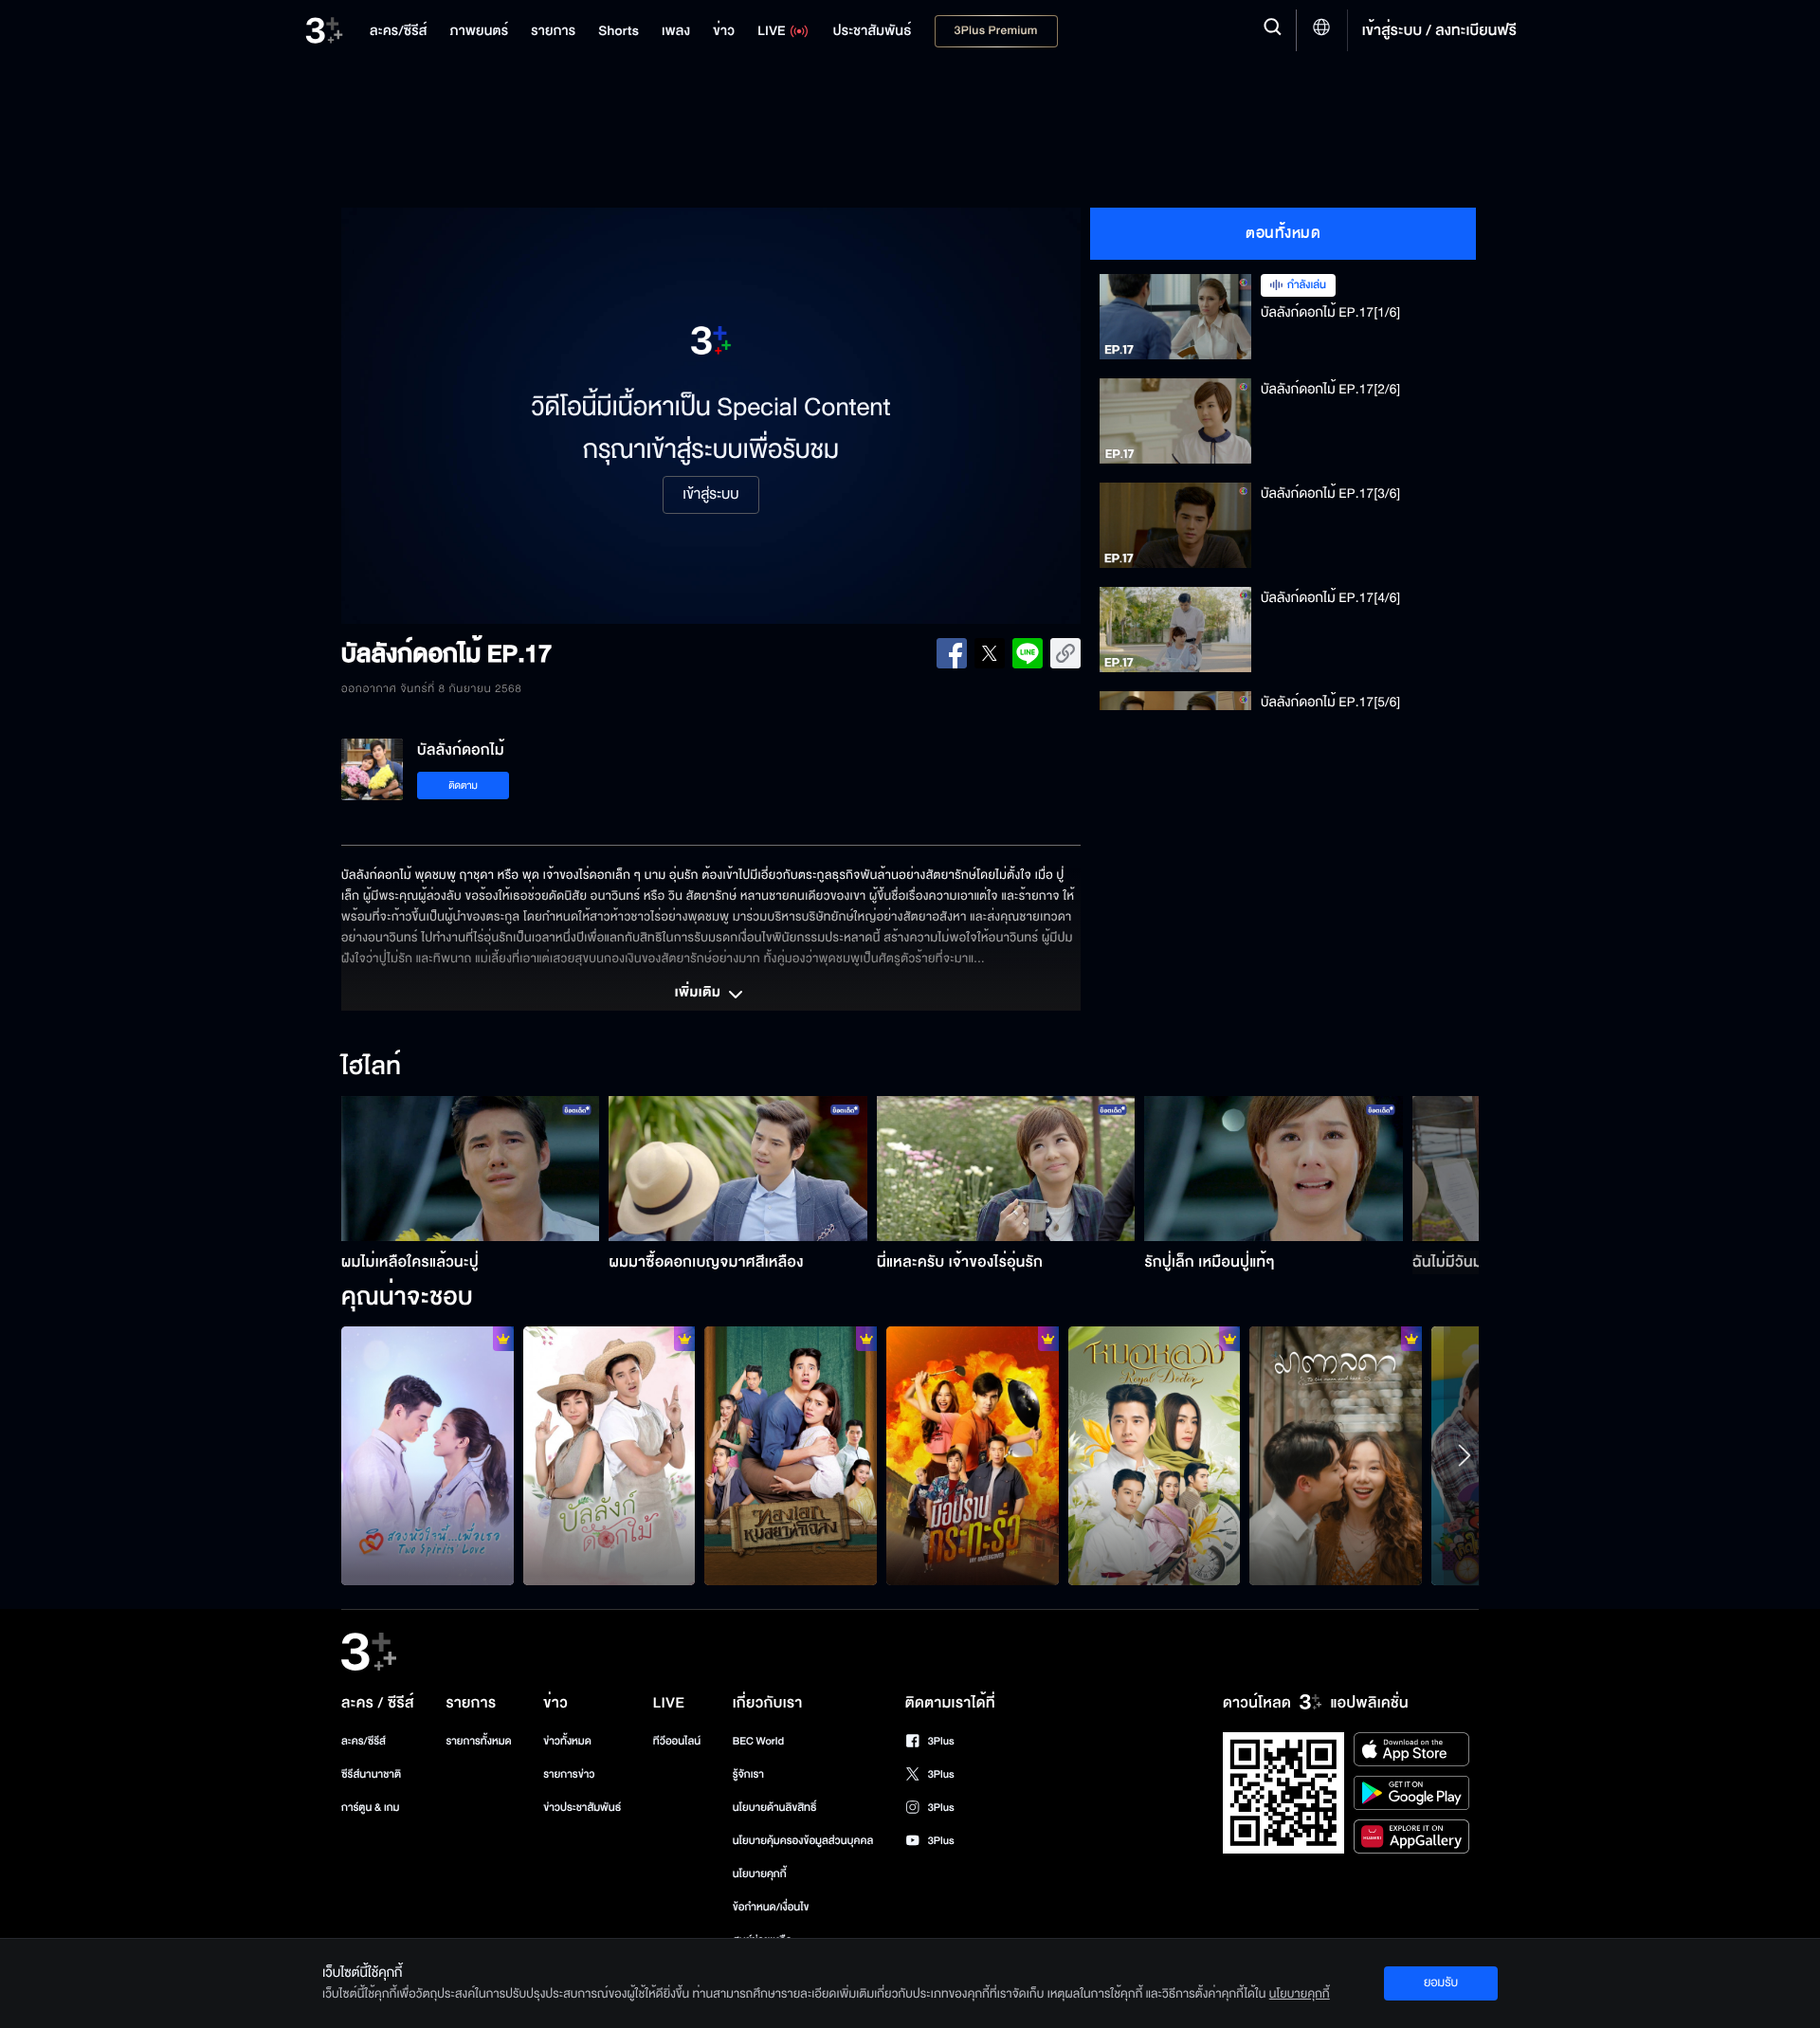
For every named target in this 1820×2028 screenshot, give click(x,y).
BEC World (758, 1741)
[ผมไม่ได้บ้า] (973, 1455)
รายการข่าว (569, 1774)
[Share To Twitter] (990, 653)
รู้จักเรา (748, 1774)
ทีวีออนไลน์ (677, 1741)
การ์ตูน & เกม (371, 1808)
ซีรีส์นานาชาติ (371, 1774)
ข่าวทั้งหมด (567, 1741)
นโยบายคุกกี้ (760, 1874)
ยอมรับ (1441, 1982)
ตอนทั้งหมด (1283, 233)
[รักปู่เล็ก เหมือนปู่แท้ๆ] (1274, 1169)
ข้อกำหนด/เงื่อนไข (771, 1907)
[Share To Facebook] (952, 653)
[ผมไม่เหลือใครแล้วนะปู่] (471, 1169)
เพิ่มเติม (700, 994)
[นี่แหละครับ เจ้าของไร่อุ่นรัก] (1006, 1169)
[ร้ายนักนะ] (791, 1455)
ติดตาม (463, 786)
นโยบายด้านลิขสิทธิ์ (775, 1808)
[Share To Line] (1028, 653)
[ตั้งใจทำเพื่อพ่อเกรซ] (1336, 1455)
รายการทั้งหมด (478, 1741)
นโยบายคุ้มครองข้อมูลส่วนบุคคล (803, 1841)
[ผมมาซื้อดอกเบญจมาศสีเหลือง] (738, 1169)
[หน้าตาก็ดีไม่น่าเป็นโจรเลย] (1155, 1455)
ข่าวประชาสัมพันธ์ (582, 1808)
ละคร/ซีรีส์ (364, 1741)
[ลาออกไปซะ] (428, 1455)
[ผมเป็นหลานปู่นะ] (610, 1455)
